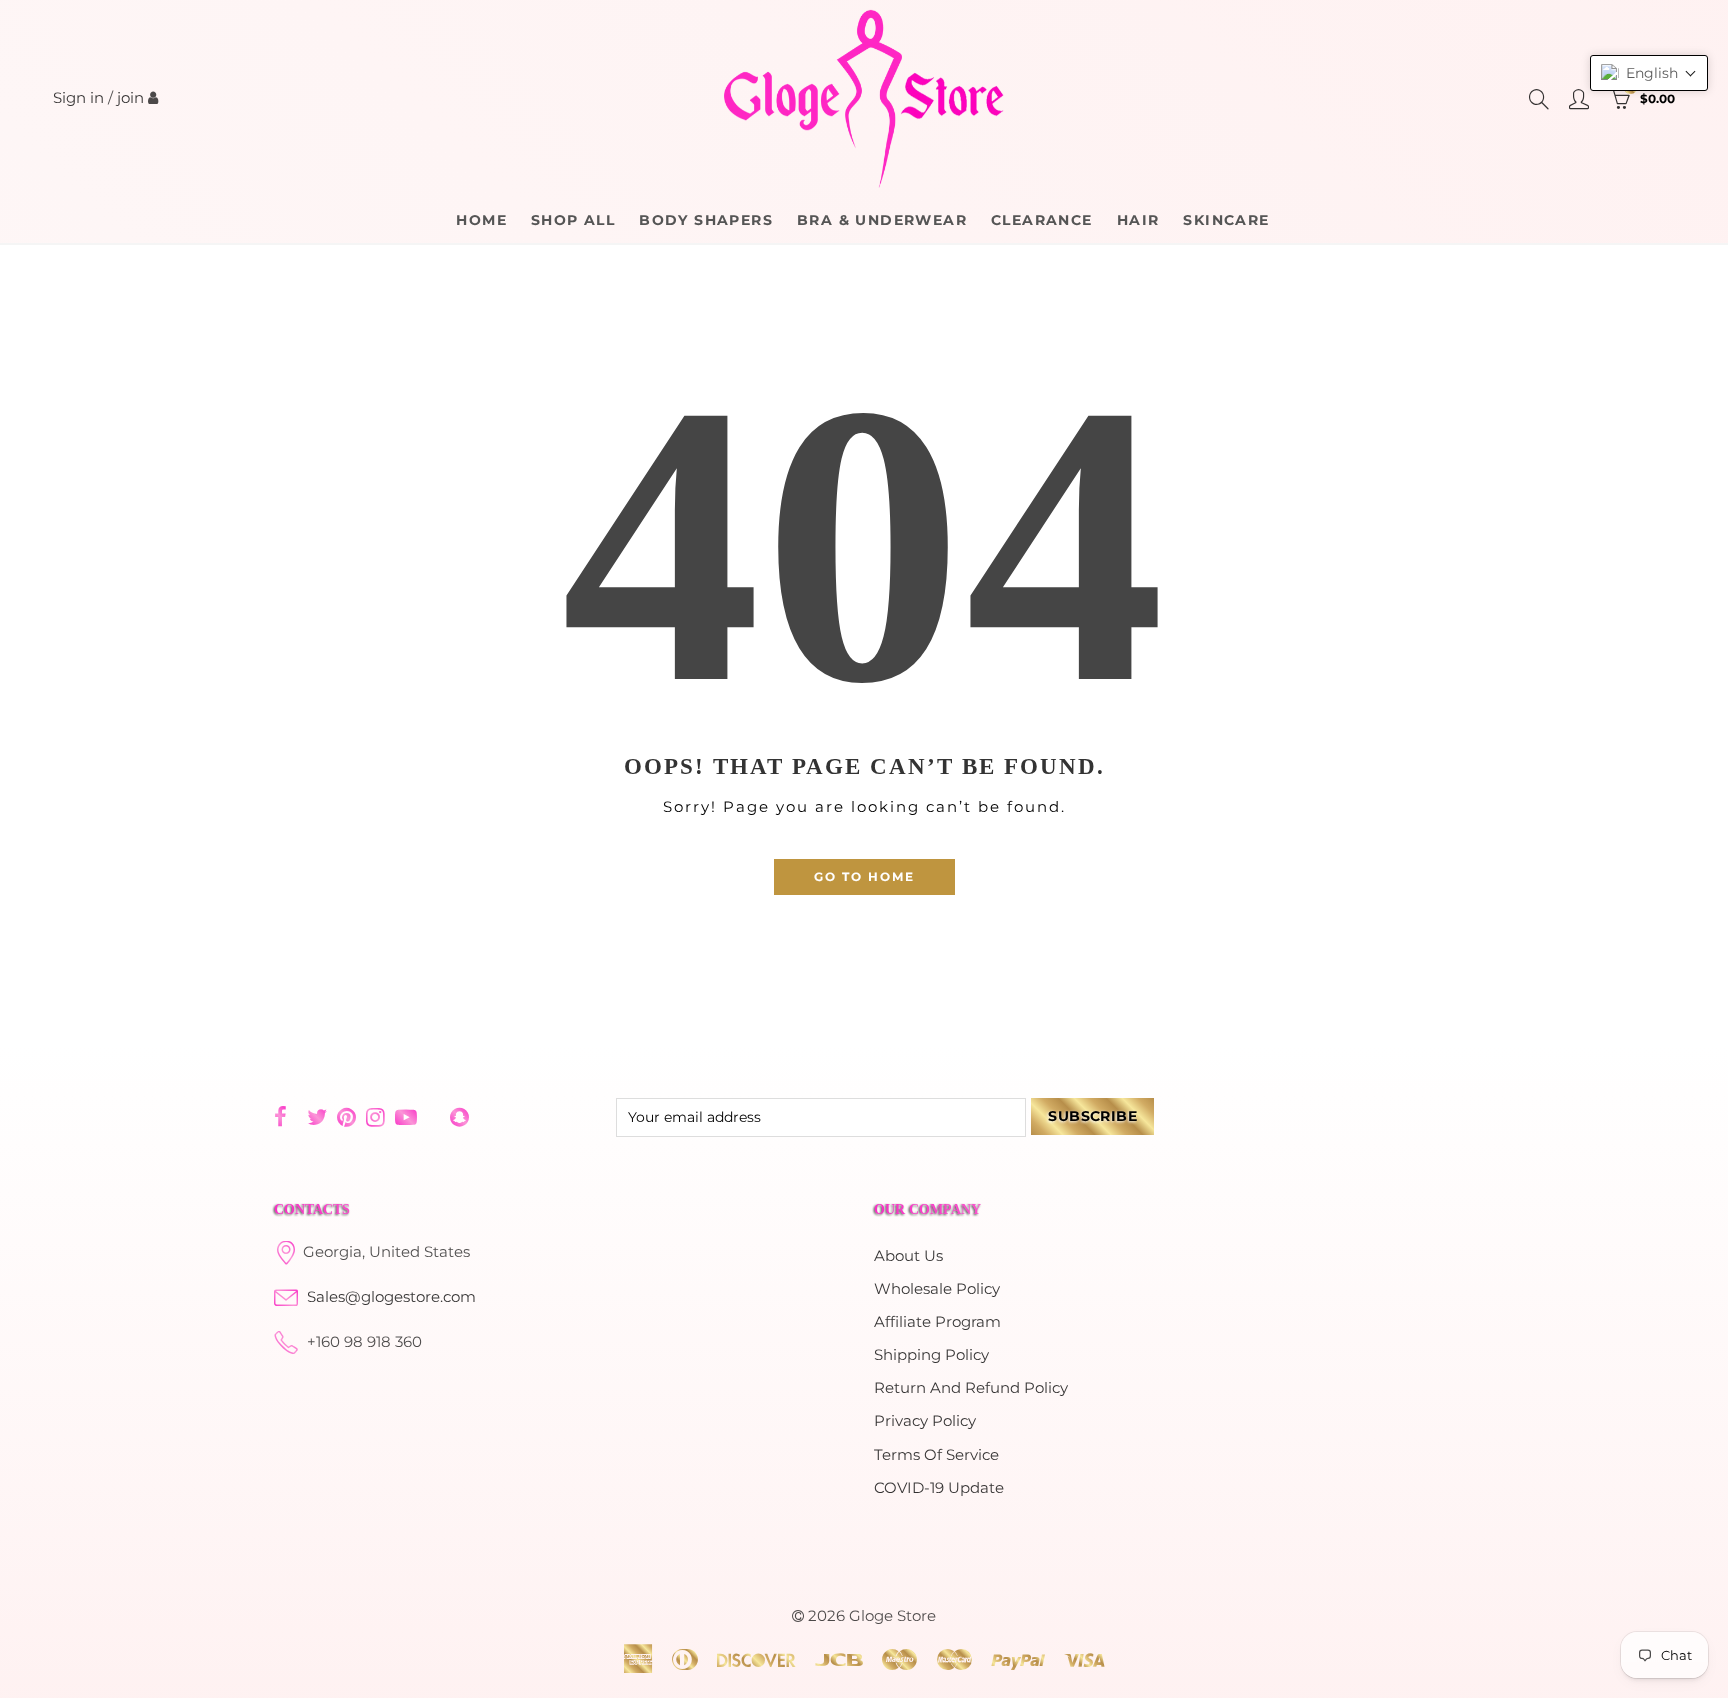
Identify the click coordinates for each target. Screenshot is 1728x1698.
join (130, 98)
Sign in (78, 98)
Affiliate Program (937, 1322)
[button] (1649, 73)
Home (481, 220)
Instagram (375, 1117)
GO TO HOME (864, 876)
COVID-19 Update (939, 1488)
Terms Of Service (936, 1455)
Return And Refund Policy (971, 1388)
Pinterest (346, 1117)
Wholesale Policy (937, 1289)
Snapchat (459, 1117)
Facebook (280, 1117)
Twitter (317, 1117)
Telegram (433, 1117)
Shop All (573, 220)
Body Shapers (706, 220)
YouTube (406, 1117)
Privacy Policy (925, 1421)
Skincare (1226, 220)
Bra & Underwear (882, 220)
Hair (1138, 220)
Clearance (1042, 220)
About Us (908, 1256)
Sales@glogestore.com (391, 1297)
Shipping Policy (931, 1355)
